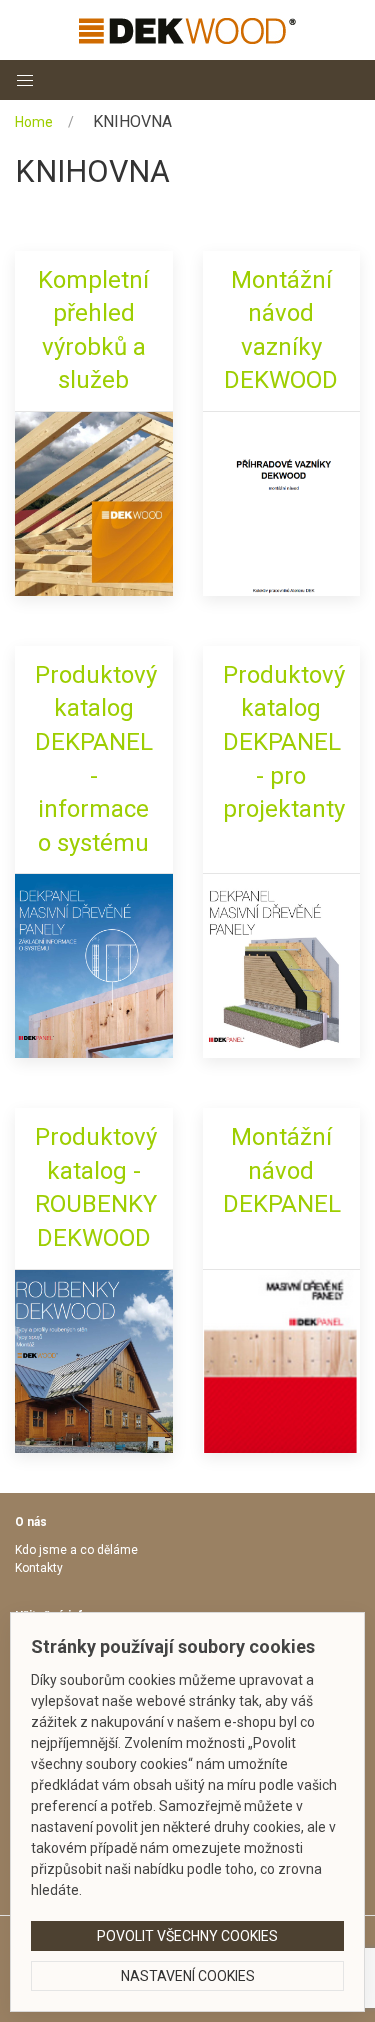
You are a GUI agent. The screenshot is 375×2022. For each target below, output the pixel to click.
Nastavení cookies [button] (188, 1976)
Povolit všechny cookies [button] (187, 1936)
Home (34, 122)
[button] (25, 80)
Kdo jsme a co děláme (76, 1550)
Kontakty (39, 1568)
